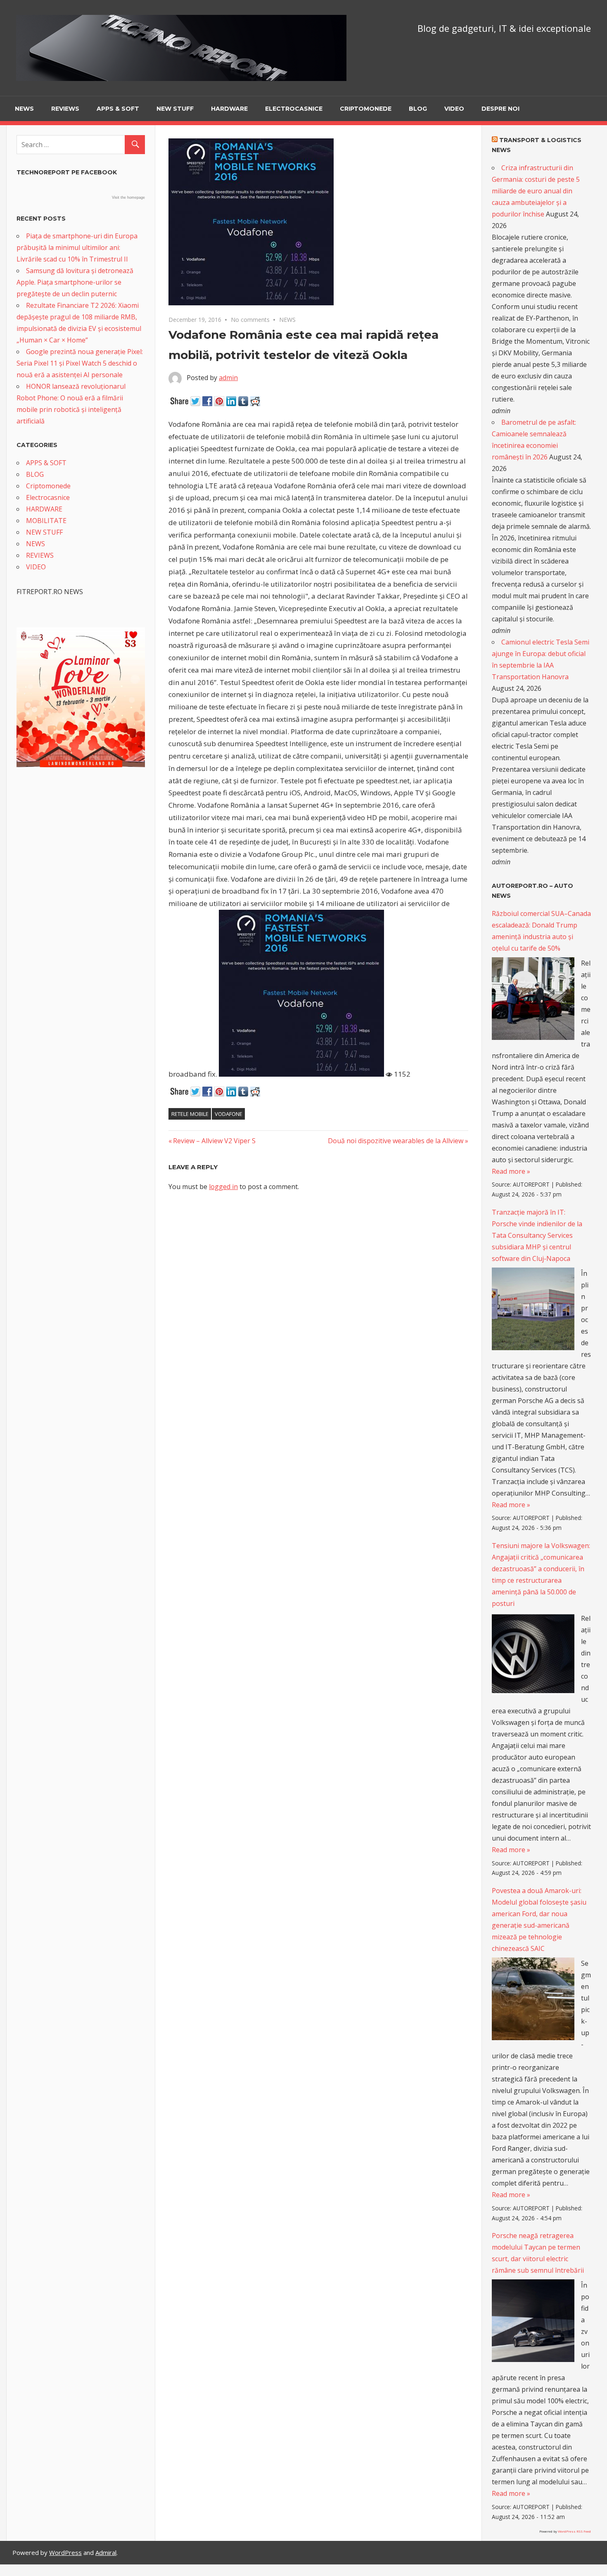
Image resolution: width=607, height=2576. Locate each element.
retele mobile (190, 1114)
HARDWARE (229, 109)
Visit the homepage (128, 197)
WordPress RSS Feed (574, 2531)
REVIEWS (65, 109)
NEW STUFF (175, 109)
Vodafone (229, 1114)
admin (228, 378)
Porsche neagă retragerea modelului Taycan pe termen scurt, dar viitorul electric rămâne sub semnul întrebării (538, 2253)
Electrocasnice (294, 109)
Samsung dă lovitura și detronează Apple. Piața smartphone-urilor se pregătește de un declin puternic (75, 282)
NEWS (24, 109)
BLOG (418, 109)
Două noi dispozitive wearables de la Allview (396, 1141)
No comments (250, 320)
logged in (223, 1187)
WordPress (65, 2552)
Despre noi (500, 109)
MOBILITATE (46, 521)
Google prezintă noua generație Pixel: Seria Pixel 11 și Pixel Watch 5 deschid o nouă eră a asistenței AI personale (80, 363)
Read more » (511, 1171)
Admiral (106, 2552)
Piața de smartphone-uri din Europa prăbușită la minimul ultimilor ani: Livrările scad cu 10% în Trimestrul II (77, 247)
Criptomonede (366, 109)
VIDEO (454, 109)
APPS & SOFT (118, 109)
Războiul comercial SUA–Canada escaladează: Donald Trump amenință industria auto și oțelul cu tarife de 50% (541, 931)
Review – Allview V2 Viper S (214, 1141)
